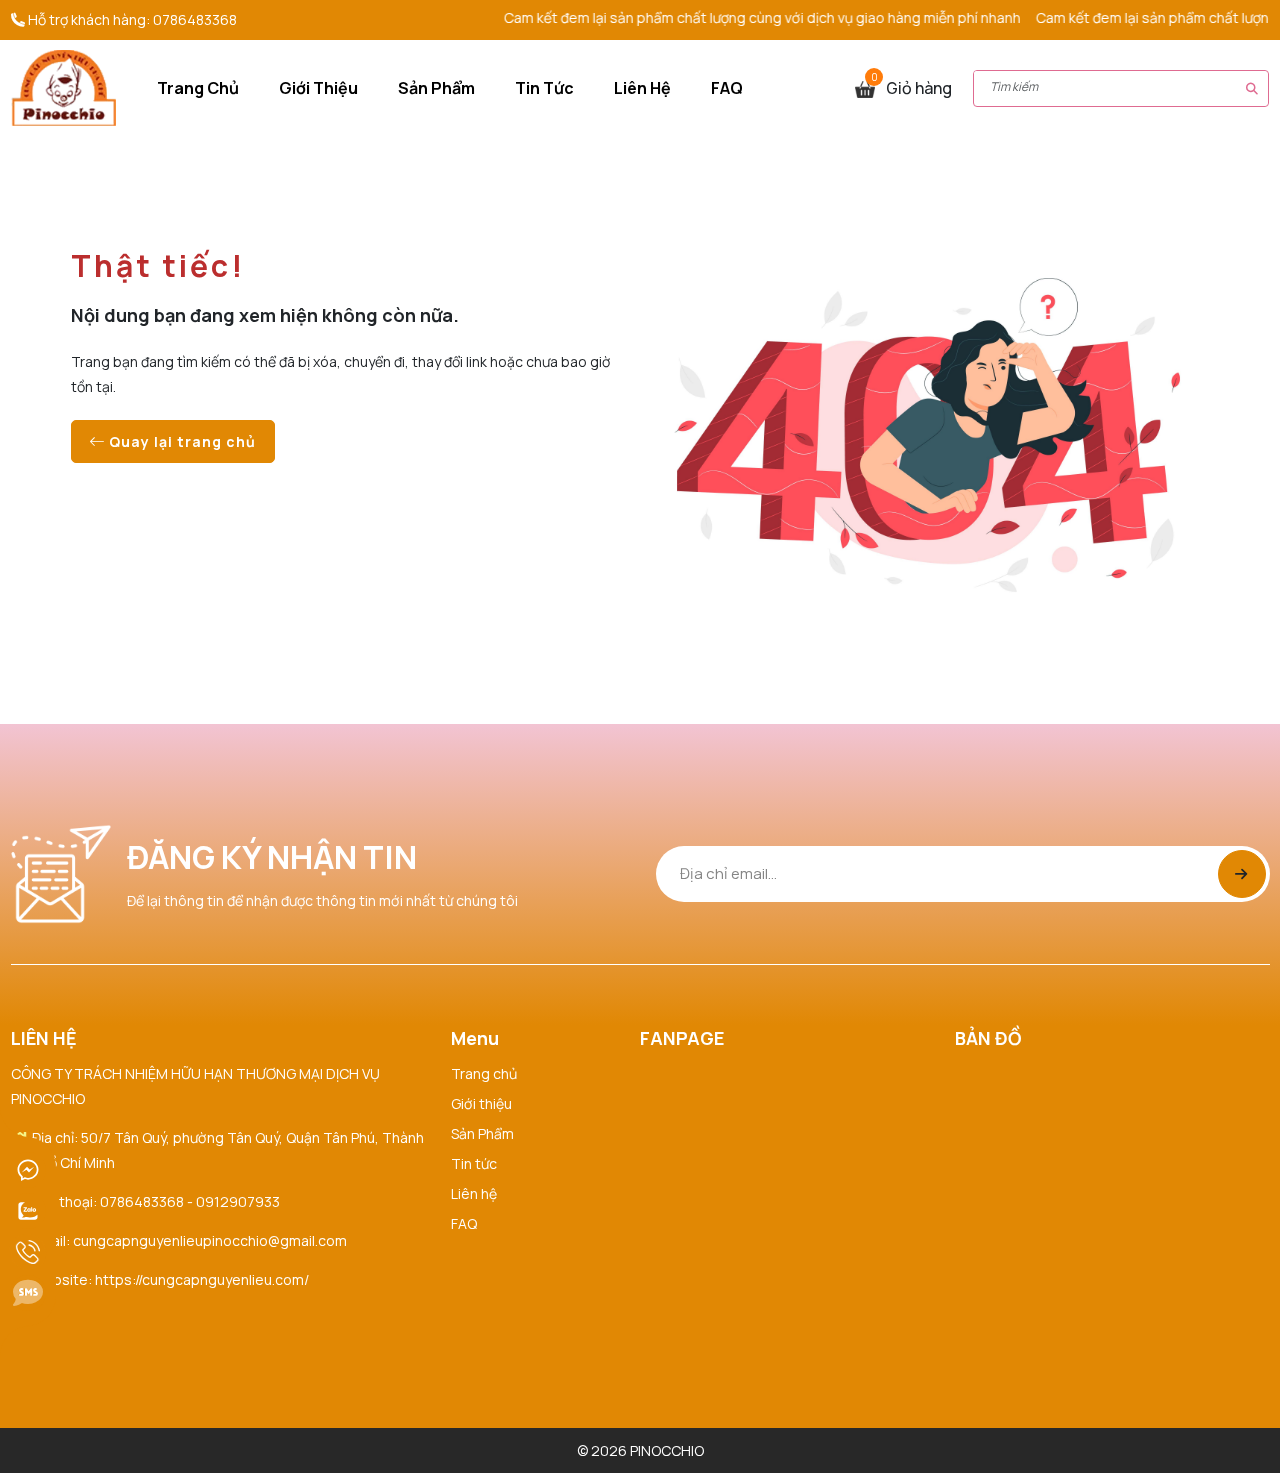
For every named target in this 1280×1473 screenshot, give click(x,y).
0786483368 (195, 19)
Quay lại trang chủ (180, 441)
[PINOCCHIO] (64, 86)
